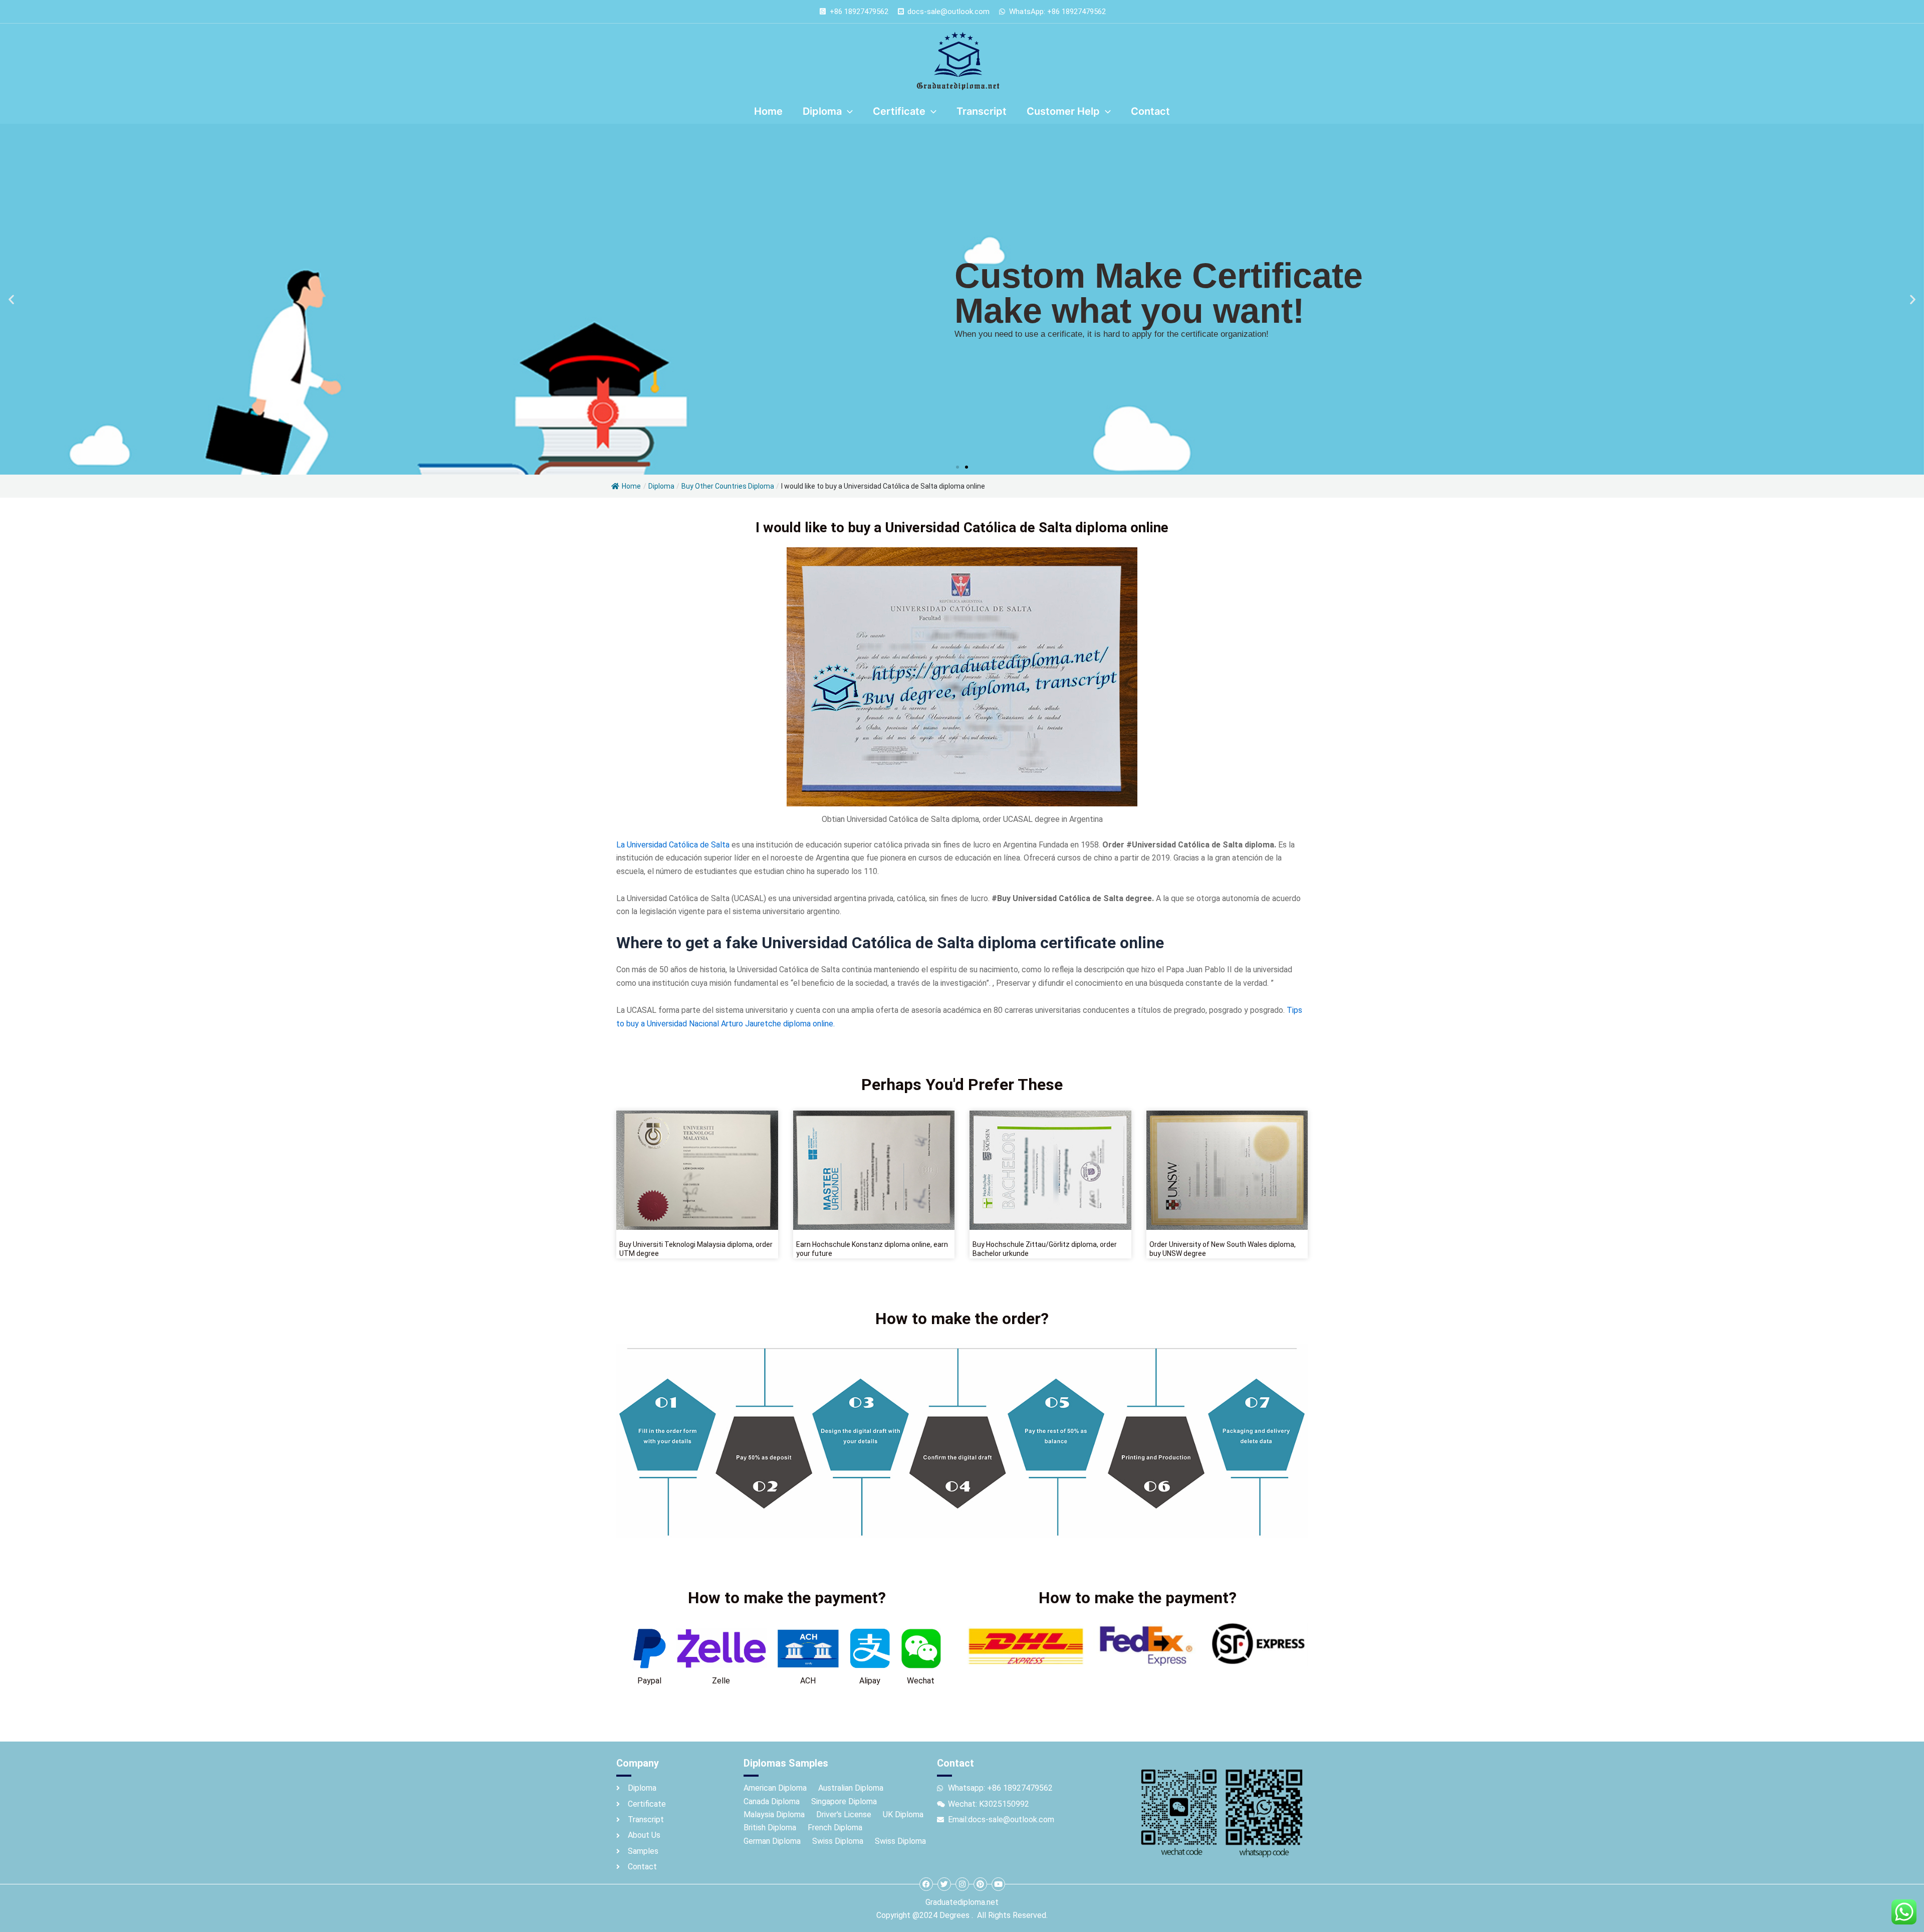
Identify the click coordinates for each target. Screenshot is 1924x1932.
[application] (847, 111)
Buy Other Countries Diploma (728, 486)
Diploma (661, 486)
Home (631, 486)
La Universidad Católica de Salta (673, 845)
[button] (11, 299)
